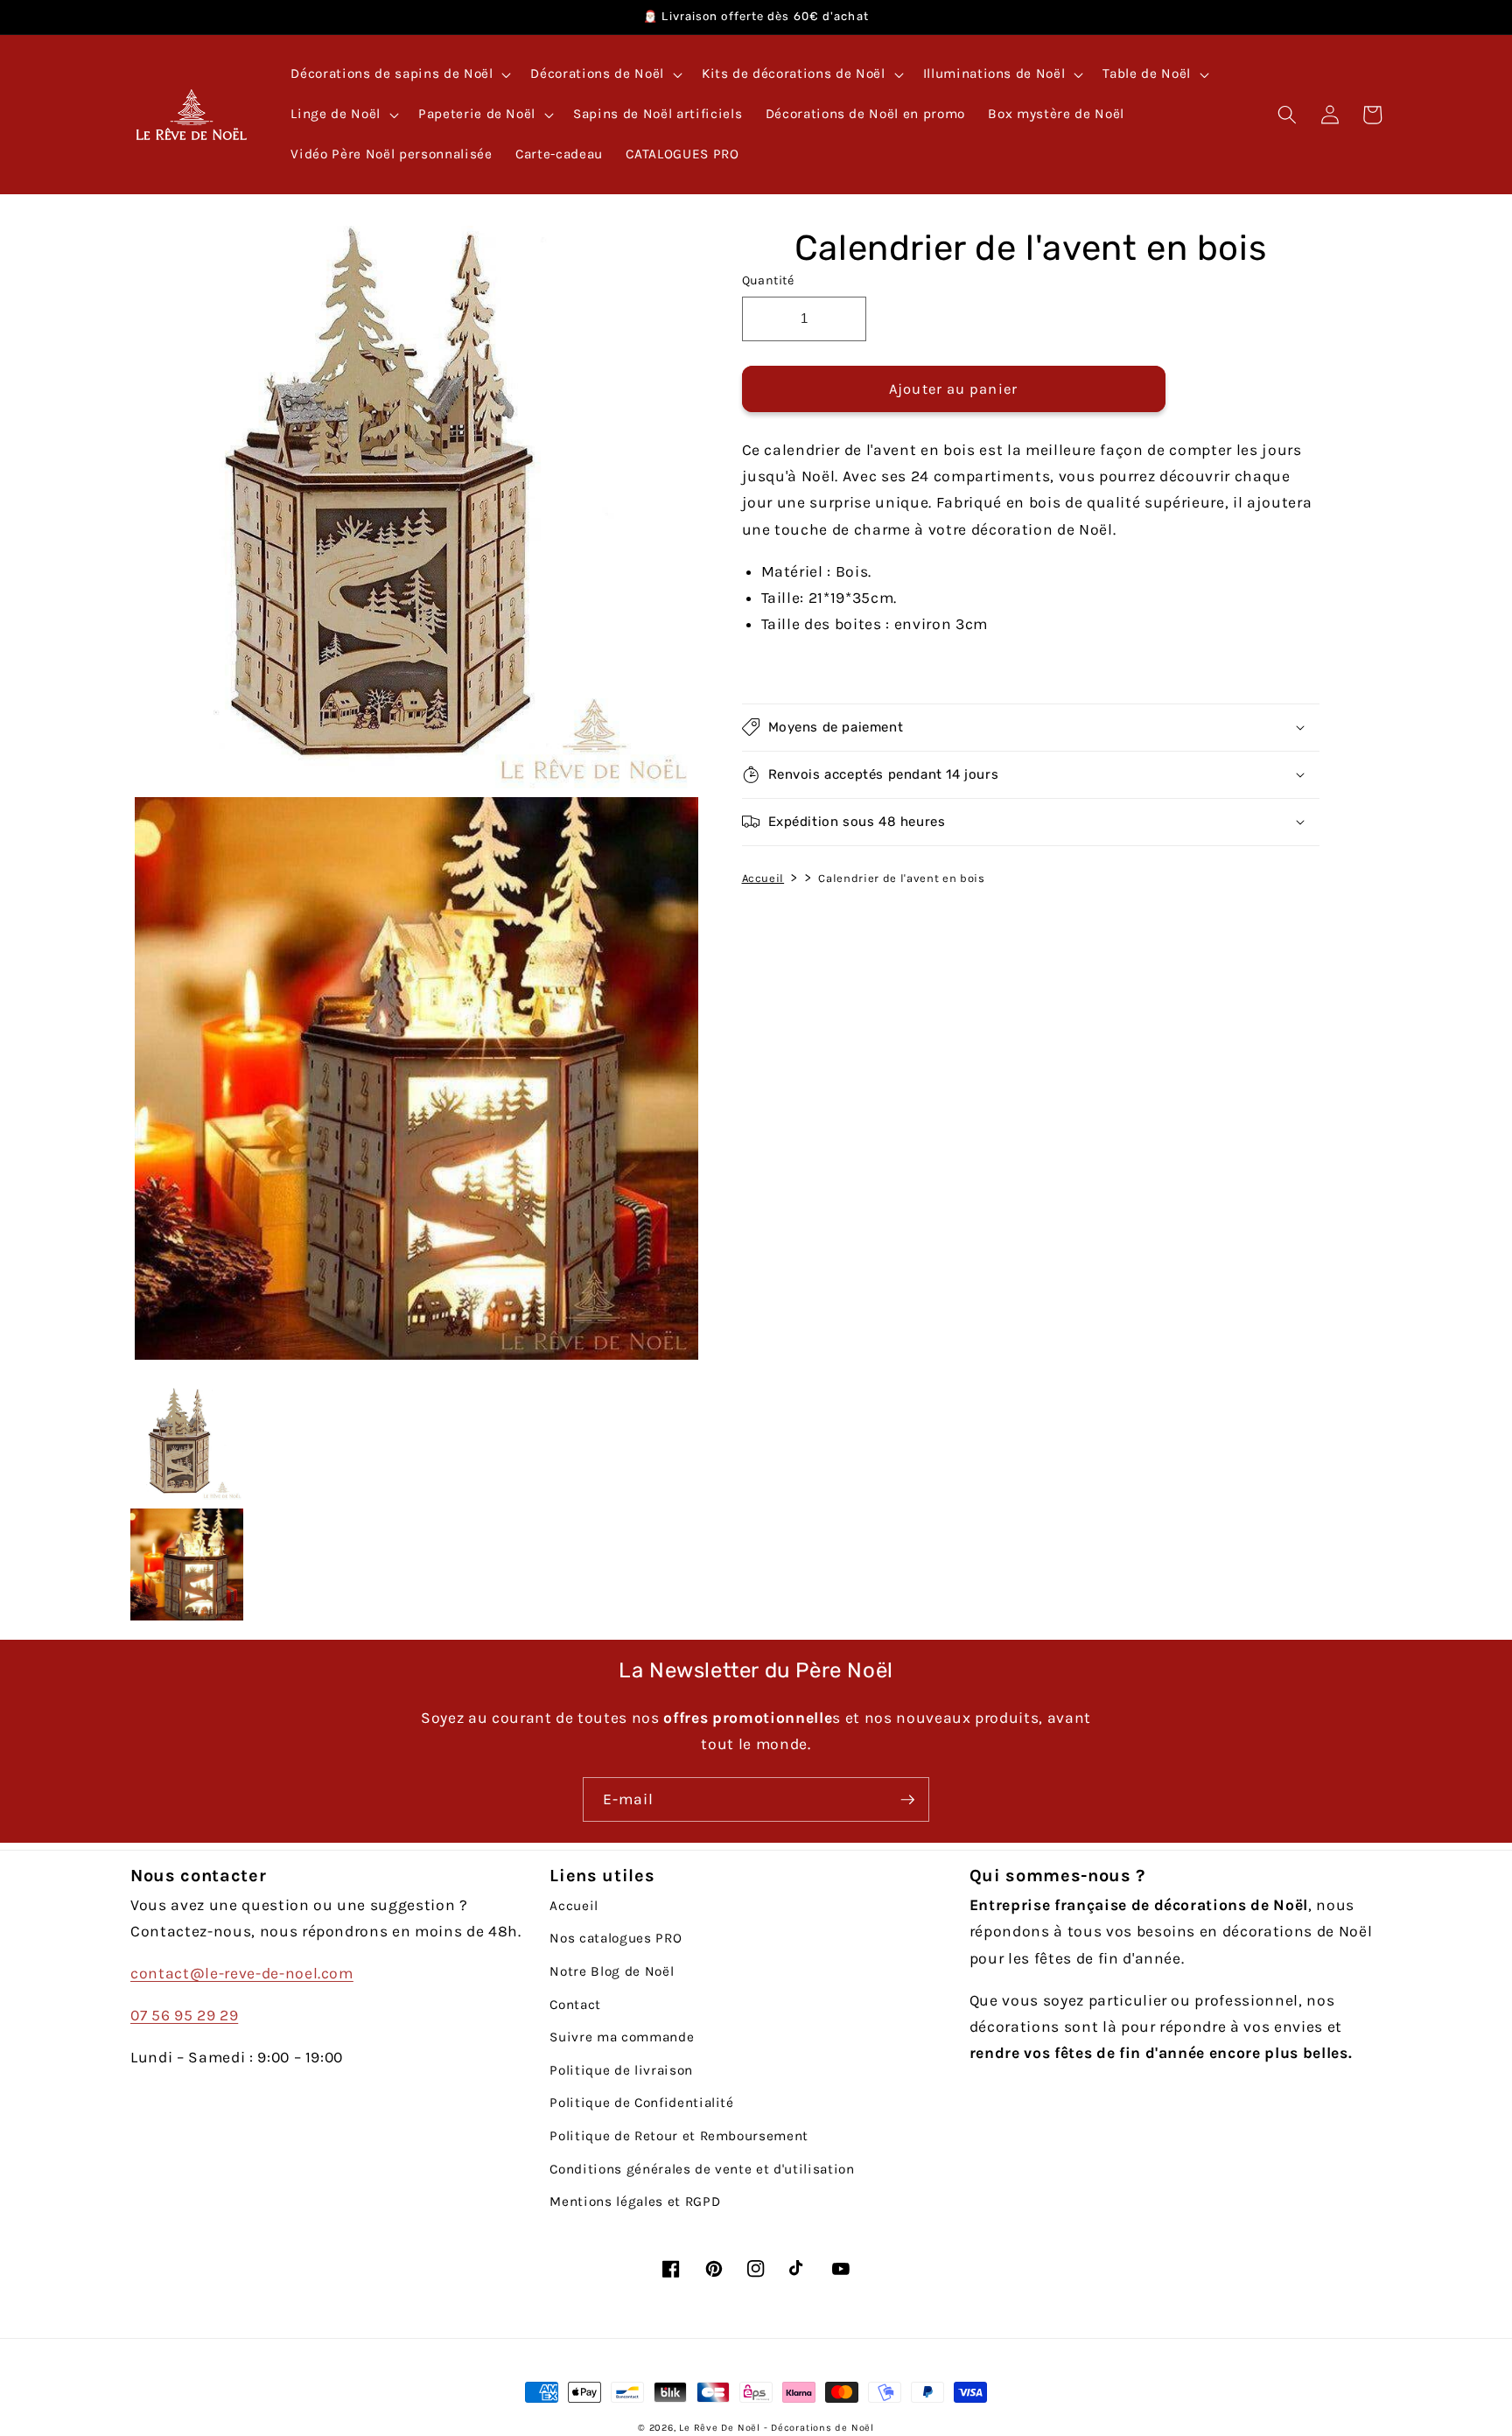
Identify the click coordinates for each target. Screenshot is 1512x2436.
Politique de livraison (621, 2070)
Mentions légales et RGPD (635, 2201)
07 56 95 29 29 (184, 2015)
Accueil (763, 878)
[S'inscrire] (907, 1800)
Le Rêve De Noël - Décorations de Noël (777, 2428)
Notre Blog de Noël (612, 1971)
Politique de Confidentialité (641, 2103)
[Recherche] (1287, 115)
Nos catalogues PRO (616, 1938)
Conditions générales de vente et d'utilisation (702, 2169)
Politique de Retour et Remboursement (679, 2136)
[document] (412, 797)
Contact (575, 2005)
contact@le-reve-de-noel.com (242, 1973)
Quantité (768, 280)
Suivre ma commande (622, 2037)
